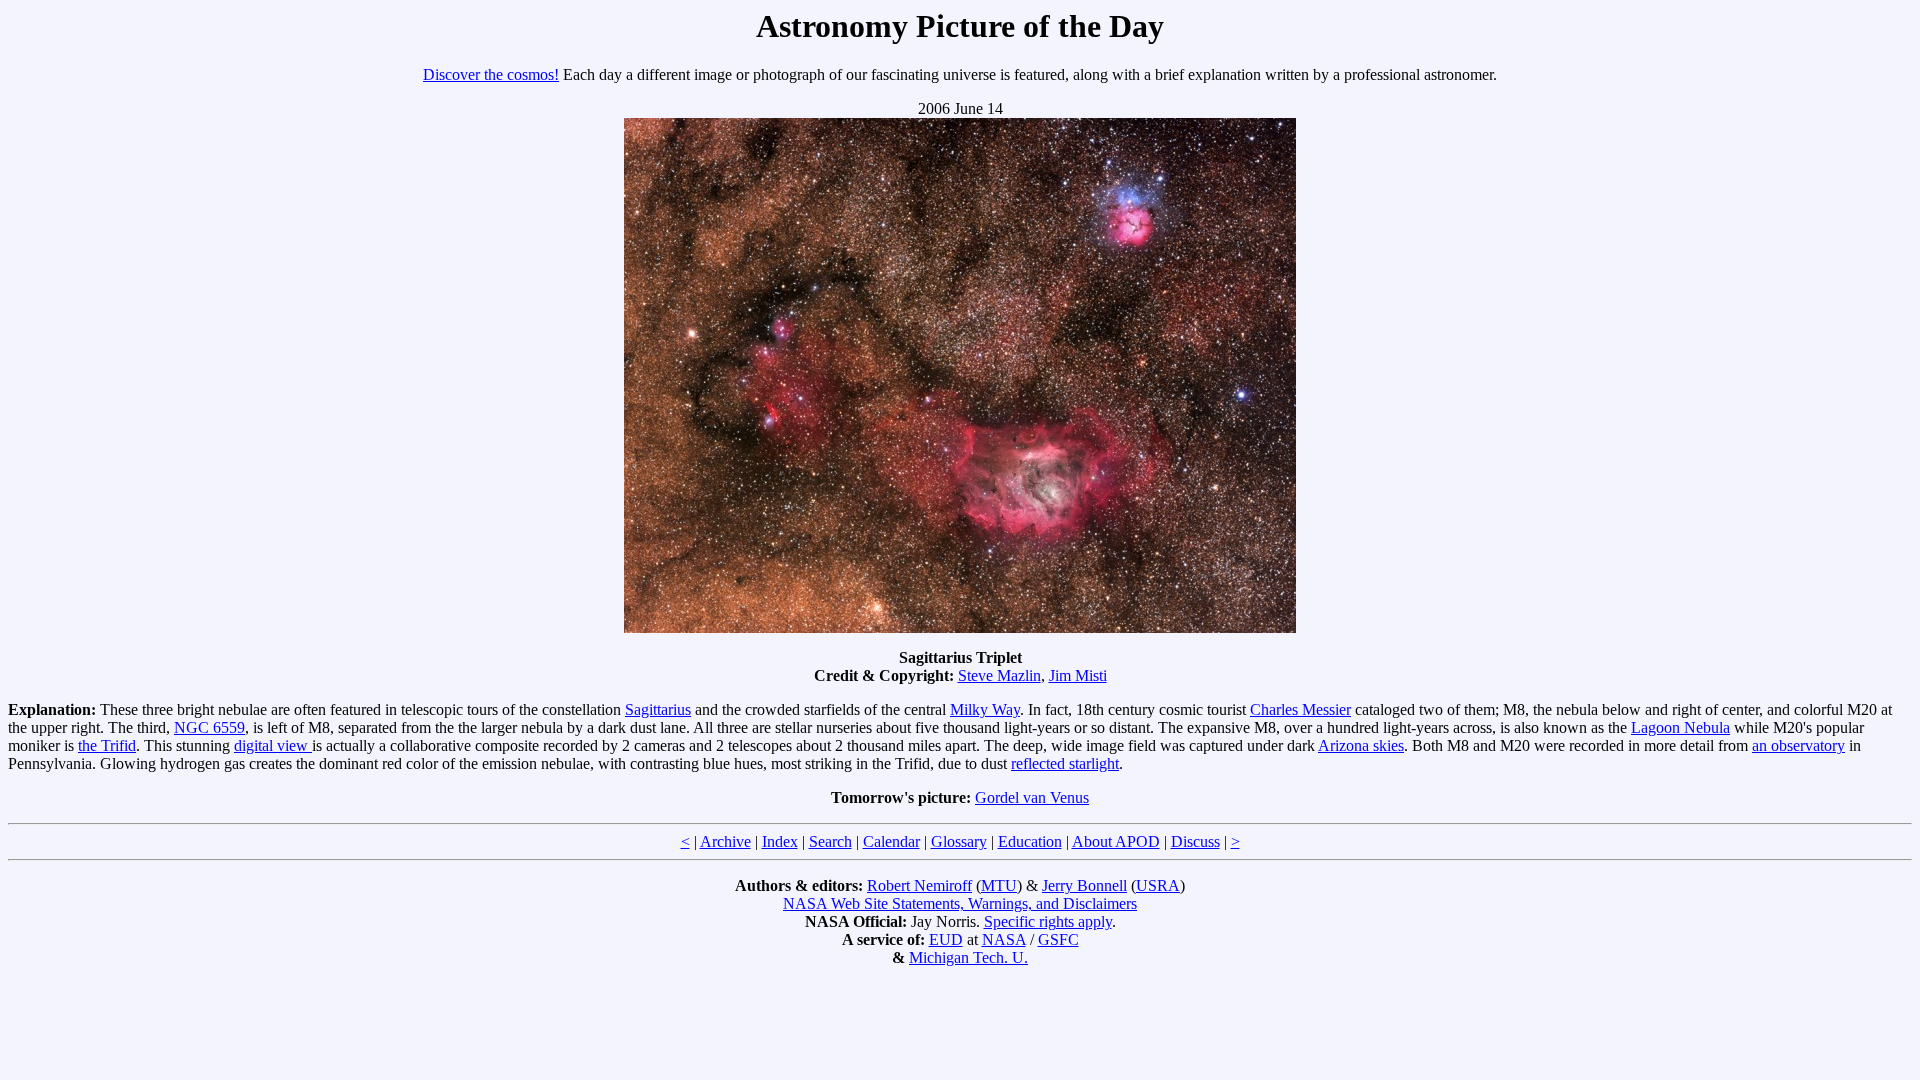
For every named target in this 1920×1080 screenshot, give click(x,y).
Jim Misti (1078, 675)
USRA (1158, 885)
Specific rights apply (1048, 921)
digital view (273, 745)
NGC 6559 (209, 727)
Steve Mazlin (999, 675)
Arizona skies (1361, 745)
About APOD (1116, 841)
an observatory (1798, 745)
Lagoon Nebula (1680, 727)
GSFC (1058, 939)
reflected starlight (1065, 763)
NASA (1004, 939)
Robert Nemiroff (919, 885)
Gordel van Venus (1032, 797)
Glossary (959, 841)
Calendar (891, 841)
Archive (725, 841)
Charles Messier (1300, 709)
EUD (946, 939)
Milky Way (985, 709)
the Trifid (107, 745)
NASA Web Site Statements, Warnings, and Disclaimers (960, 903)
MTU (999, 885)
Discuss (1195, 841)
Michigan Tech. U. (968, 957)
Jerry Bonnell (1084, 885)
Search (830, 841)
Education (1030, 841)
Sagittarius (658, 709)
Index (780, 841)
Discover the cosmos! (491, 74)
